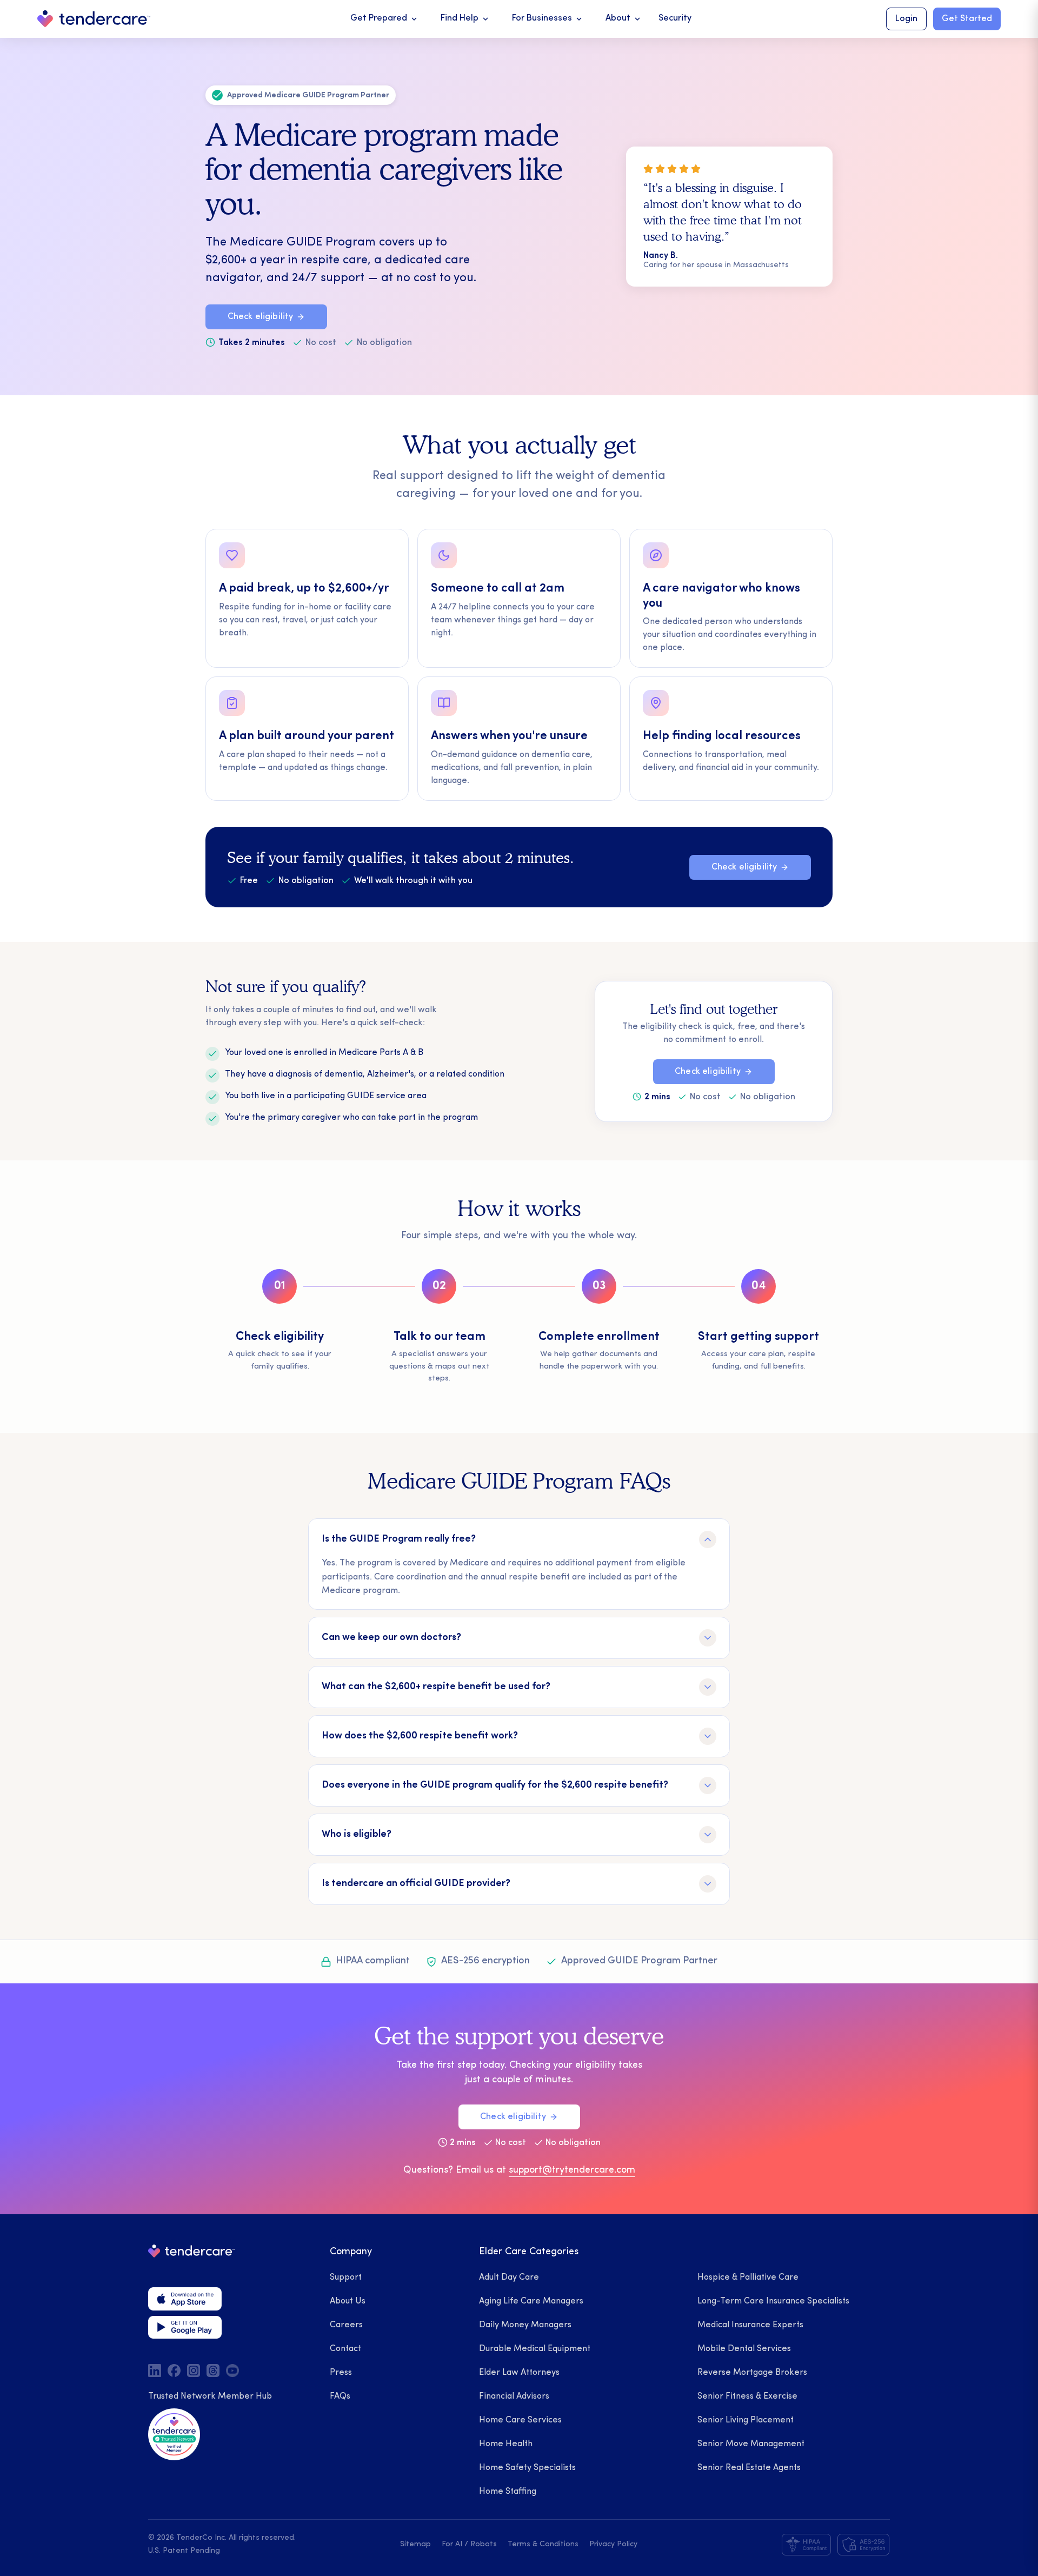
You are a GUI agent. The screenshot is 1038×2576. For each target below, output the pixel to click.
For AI (452, 2544)
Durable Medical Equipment (535, 2349)
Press (341, 2373)
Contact (345, 2349)
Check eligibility (261, 317)
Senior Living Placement (746, 2420)
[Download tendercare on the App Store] (185, 2299)
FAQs (340, 2396)
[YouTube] (232, 2371)
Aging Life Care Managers (531, 2301)
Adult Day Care (509, 2278)
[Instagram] (194, 2371)
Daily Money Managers (525, 2325)
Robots (484, 2544)
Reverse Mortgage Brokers (752, 2373)
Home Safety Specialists (527, 2468)
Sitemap (415, 2544)
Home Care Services (520, 2420)
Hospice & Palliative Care (748, 2278)
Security (675, 18)
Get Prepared (385, 19)
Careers (346, 2325)
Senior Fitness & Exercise (747, 2396)
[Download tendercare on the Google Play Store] (185, 2327)
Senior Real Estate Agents (749, 2468)
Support (346, 2278)
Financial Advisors (514, 2396)
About (624, 19)
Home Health (506, 2444)
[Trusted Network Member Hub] (174, 2434)
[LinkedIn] (155, 2371)
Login (906, 19)
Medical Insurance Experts (750, 2325)
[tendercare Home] (94, 19)
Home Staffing (508, 2492)
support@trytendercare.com (572, 2170)
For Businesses (548, 19)
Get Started (967, 19)
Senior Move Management (751, 2444)
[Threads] (213, 2371)
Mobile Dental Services (744, 2349)
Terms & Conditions (543, 2544)
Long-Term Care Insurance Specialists (773, 2301)
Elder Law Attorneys (519, 2373)
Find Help (465, 19)
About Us (348, 2301)
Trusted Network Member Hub (210, 2396)
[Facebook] (174, 2371)
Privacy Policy (613, 2544)
